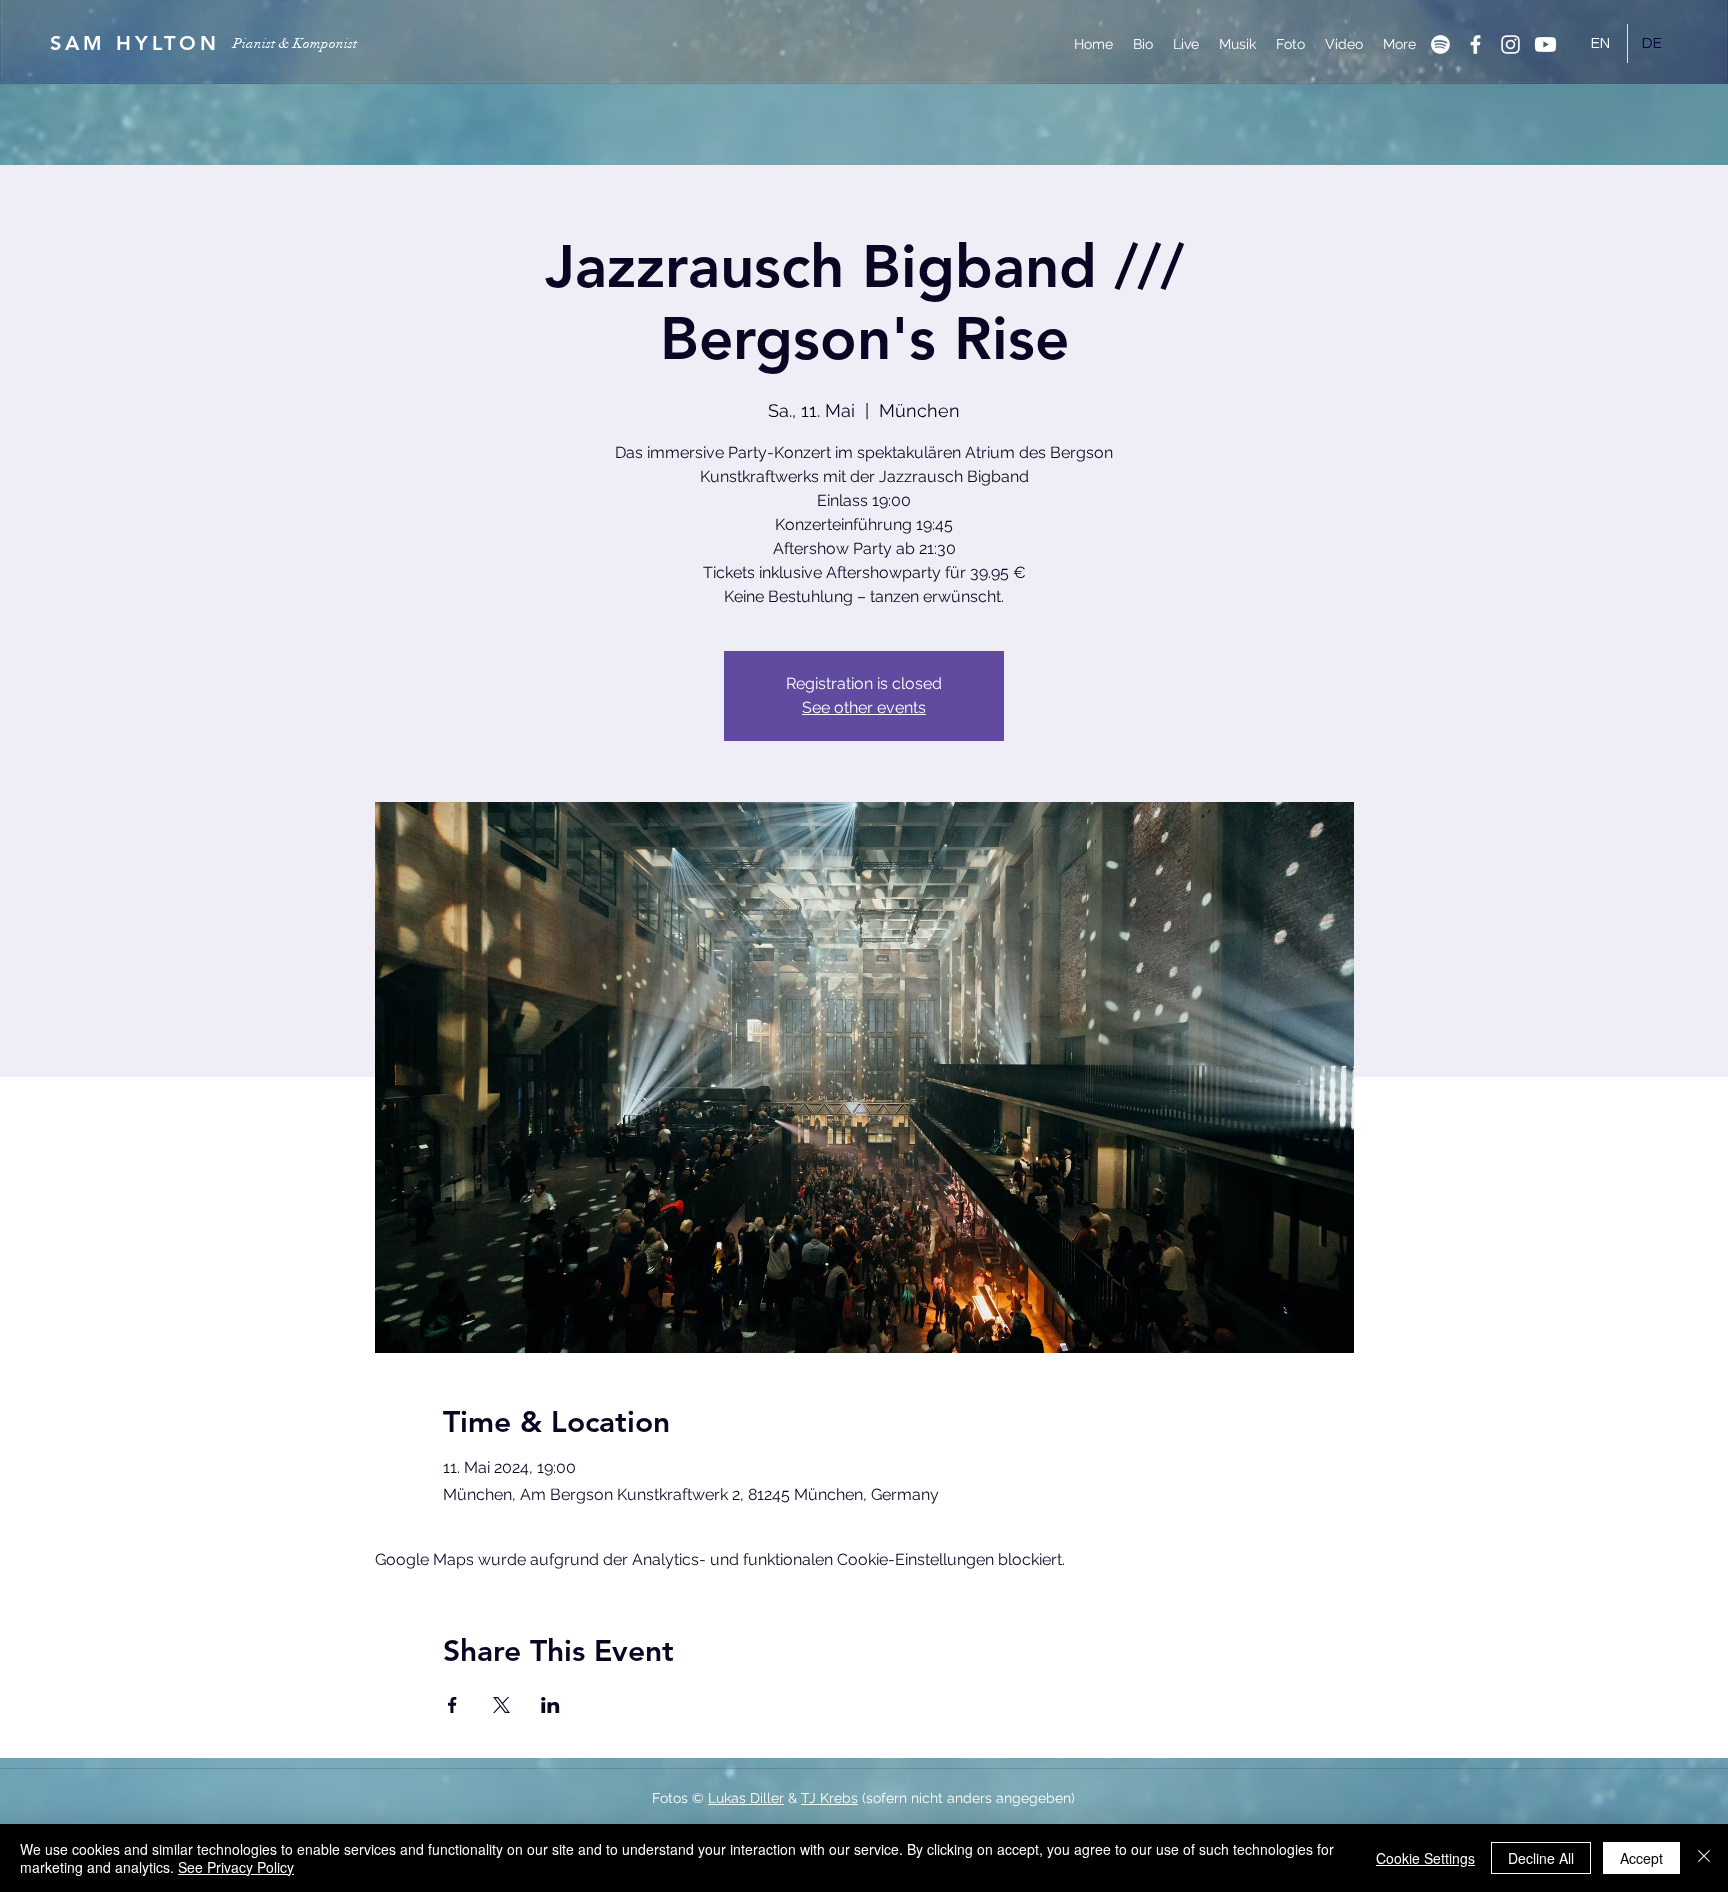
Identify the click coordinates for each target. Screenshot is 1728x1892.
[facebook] (1475, 44)
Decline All (1541, 1858)
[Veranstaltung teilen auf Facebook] (452, 1705)
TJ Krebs (829, 1798)
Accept (1641, 1858)
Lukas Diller (746, 1798)
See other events (864, 707)
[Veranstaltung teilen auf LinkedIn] (550, 1705)
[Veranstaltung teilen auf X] (501, 1705)
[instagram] (1510, 44)
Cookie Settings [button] (1425, 1858)
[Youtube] (1545, 44)
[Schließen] (1704, 1858)
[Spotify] (1440, 44)
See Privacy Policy (236, 1867)
